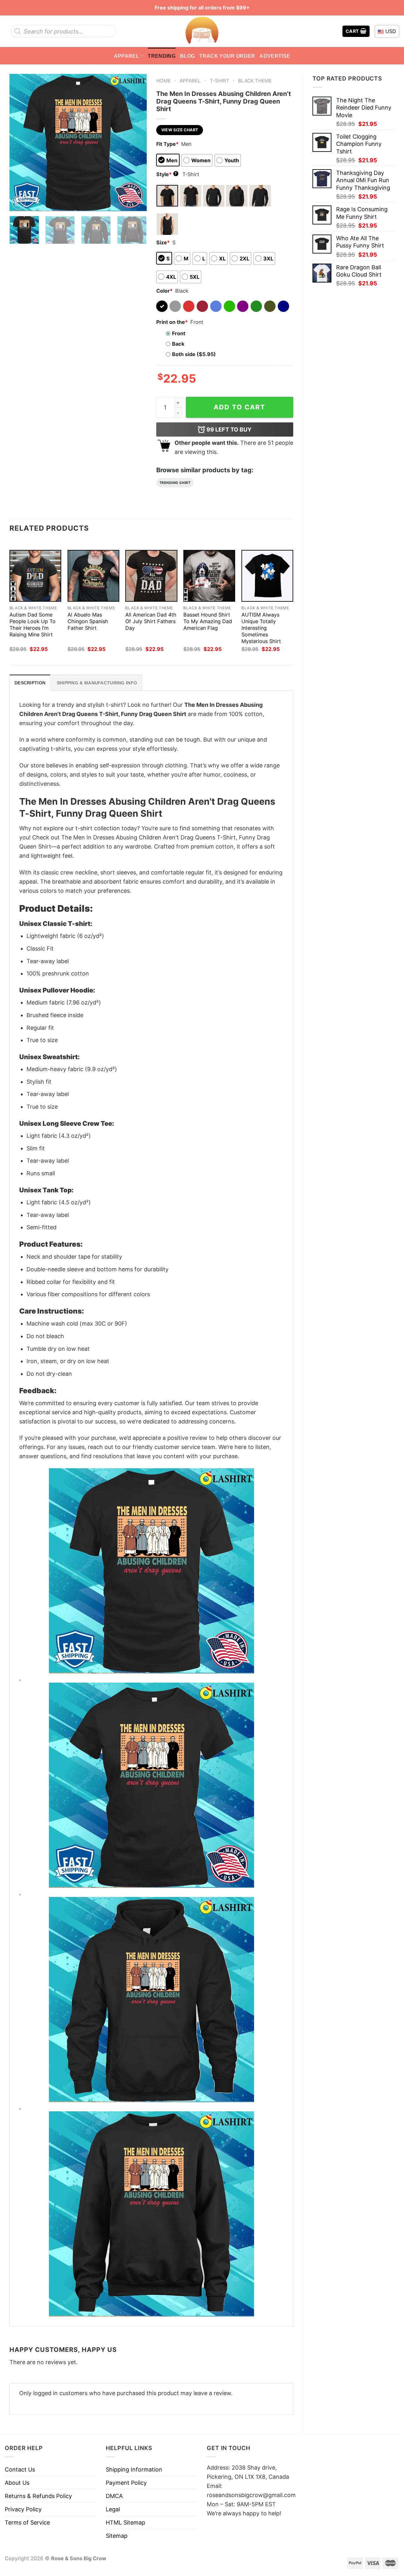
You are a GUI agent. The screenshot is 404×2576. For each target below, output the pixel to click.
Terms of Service (27, 2522)
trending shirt (175, 483)
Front (179, 333)
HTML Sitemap (125, 2522)
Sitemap (117, 2536)
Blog (187, 56)
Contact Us (20, 2469)
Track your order (227, 56)
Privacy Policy (23, 2509)
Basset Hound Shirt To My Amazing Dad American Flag (208, 621)
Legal (113, 2509)
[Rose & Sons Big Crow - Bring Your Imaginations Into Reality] (202, 31)
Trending (162, 56)
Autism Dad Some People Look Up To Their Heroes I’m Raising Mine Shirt (33, 625)
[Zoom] (19, 203)
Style (167, 174)
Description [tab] (30, 683)
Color (164, 291)
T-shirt (220, 81)
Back (178, 344)
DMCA (114, 2496)
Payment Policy (126, 2483)
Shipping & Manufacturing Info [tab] (97, 683)
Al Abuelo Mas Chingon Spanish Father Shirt (88, 621)
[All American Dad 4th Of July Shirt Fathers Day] (151, 576)
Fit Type (167, 144)
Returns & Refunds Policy (38, 2496)
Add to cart (240, 407)
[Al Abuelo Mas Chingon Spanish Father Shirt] (93, 576)
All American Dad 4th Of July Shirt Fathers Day (151, 621)
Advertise (275, 56)
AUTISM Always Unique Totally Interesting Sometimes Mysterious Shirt (261, 628)
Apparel (127, 56)
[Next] (136, 143)
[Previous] (20, 143)
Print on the (172, 322)
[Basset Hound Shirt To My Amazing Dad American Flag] (209, 576)
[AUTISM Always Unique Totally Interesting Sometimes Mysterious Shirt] (267, 576)
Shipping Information (134, 2469)
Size (163, 242)
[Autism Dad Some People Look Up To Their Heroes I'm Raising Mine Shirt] (35, 576)
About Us (17, 2483)
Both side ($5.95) (194, 354)
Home (163, 81)
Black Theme (255, 81)
